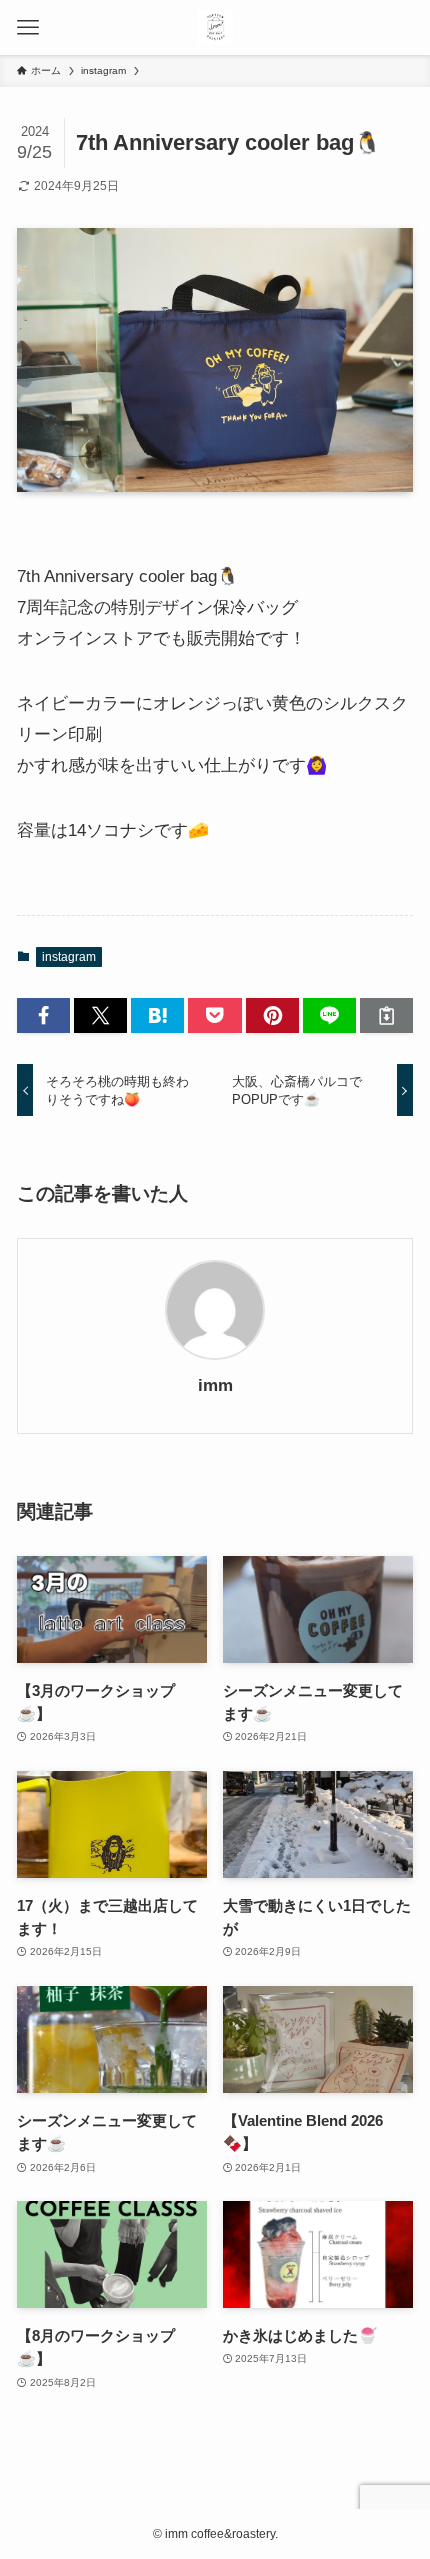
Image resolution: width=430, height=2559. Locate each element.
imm (215, 1385)
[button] (43, 1015)
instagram (69, 957)
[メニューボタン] (27, 27)
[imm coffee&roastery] (215, 27)
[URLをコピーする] (386, 1015)
